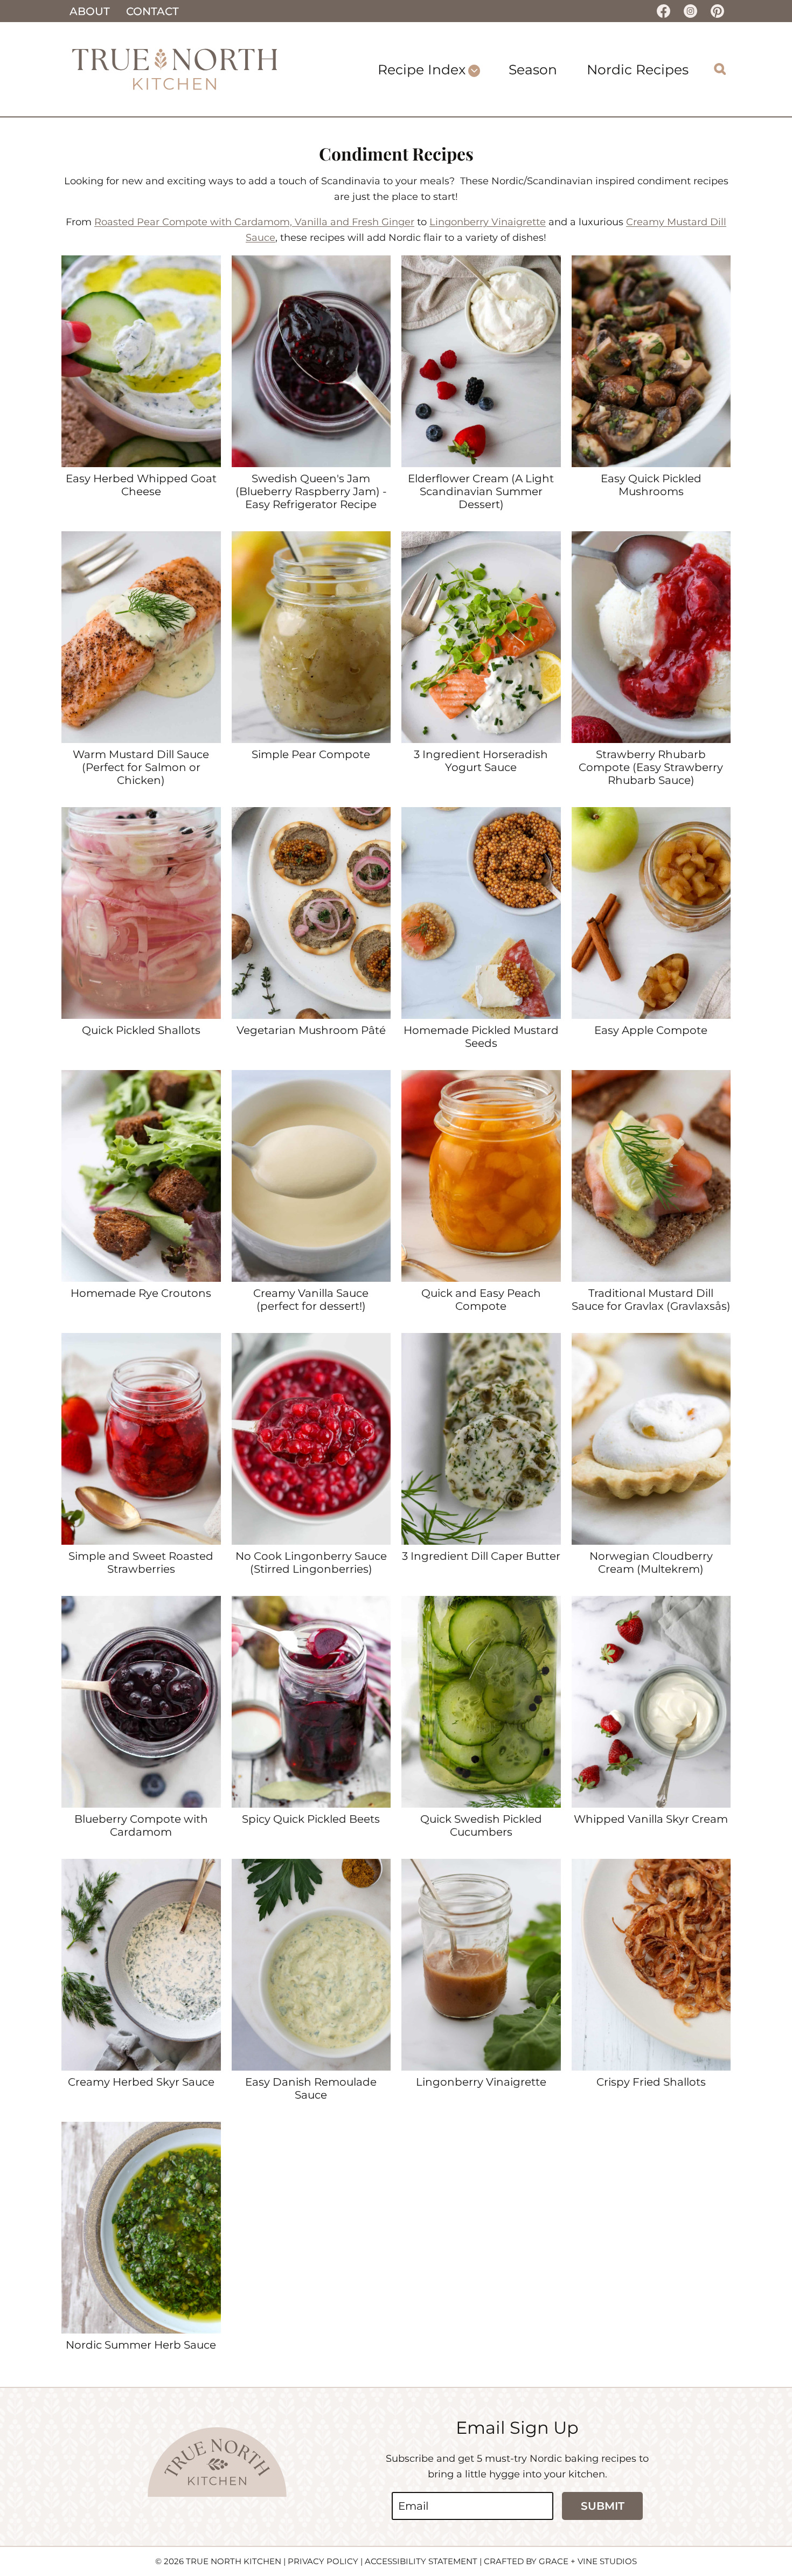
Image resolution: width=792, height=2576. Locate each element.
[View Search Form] (720, 69)
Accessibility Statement (421, 2561)
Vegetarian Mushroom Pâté (311, 1030)
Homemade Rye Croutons (141, 1293)
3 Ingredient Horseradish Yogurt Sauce (481, 761)
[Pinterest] (717, 11)
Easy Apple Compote (651, 1030)
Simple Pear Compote (311, 754)
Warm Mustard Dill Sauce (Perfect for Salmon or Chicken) (141, 767)
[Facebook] (663, 11)
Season (533, 70)
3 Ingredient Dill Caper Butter (481, 1556)
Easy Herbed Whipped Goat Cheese (141, 485)
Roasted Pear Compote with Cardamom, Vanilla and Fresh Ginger (254, 222)
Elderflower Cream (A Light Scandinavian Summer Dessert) (481, 491)
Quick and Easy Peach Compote (481, 1300)
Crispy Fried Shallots (651, 2082)
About (90, 11)
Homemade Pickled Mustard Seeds (481, 1037)
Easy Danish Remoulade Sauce (311, 2088)
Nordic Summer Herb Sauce (141, 2345)
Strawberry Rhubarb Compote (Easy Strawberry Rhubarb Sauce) (651, 767)
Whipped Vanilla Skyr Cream (651, 1819)
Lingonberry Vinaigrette (488, 222)
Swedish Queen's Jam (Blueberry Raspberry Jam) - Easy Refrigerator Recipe (311, 491)
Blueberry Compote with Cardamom (141, 1825)
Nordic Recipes (638, 70)
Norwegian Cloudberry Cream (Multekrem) (651, 1563)
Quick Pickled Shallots (141, 1030)
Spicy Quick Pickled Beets (311, 1819)
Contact (152, 11)
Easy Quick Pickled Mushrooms (651, 485)
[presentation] (141, 361)
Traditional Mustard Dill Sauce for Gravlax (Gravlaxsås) (651, 1300)
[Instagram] (690, 11)
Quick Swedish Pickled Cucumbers (481, 1825)
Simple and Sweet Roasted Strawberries (141, 1563)
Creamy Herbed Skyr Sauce (141, 2082)
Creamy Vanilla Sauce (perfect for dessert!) (311, 1300)
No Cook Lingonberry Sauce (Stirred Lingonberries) (311, 1563)
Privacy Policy (323, 2561)
